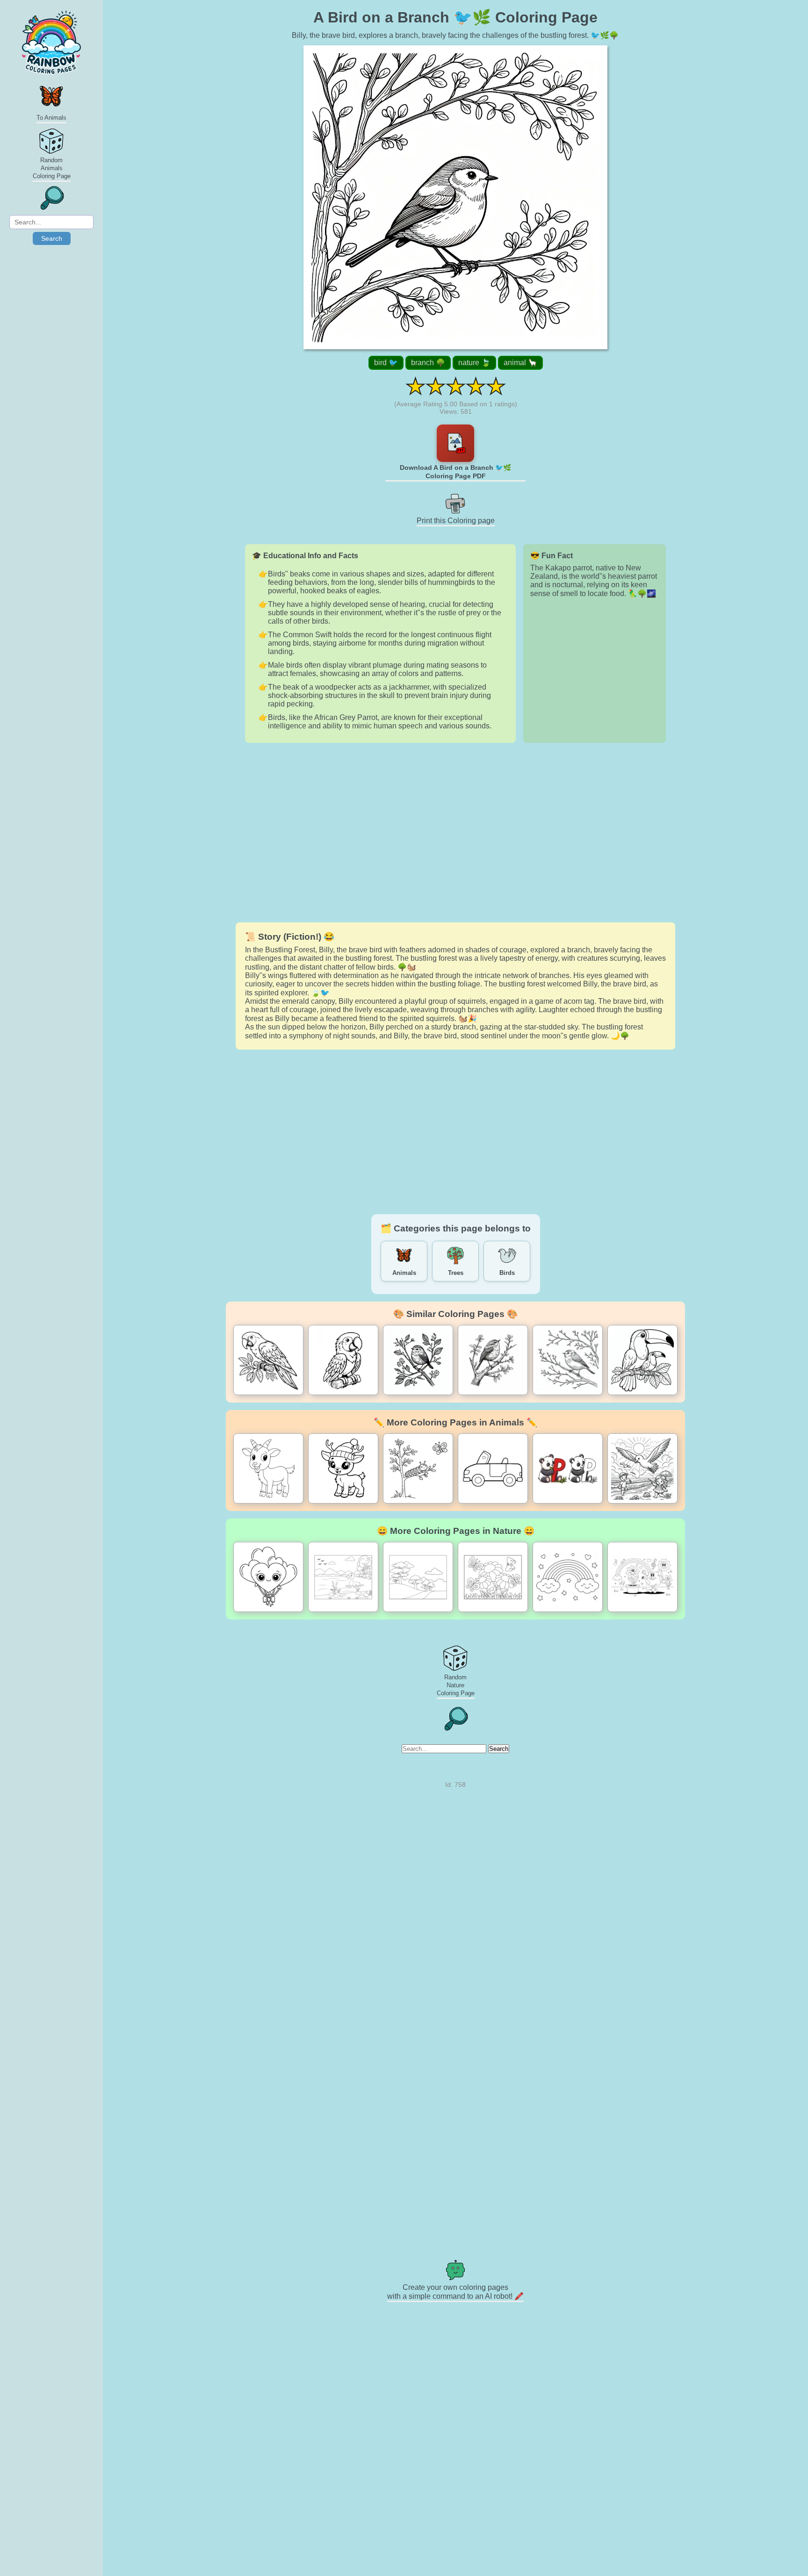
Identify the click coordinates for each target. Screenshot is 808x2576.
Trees (456, 1273)
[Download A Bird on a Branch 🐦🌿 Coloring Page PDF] (455, 443)
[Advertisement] (455, 833)
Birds (507, 1273)
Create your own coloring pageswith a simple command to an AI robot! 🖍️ (455, 2292)
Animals (404, 1273)
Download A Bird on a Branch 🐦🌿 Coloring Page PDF (455, 472)
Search (52, 238)
